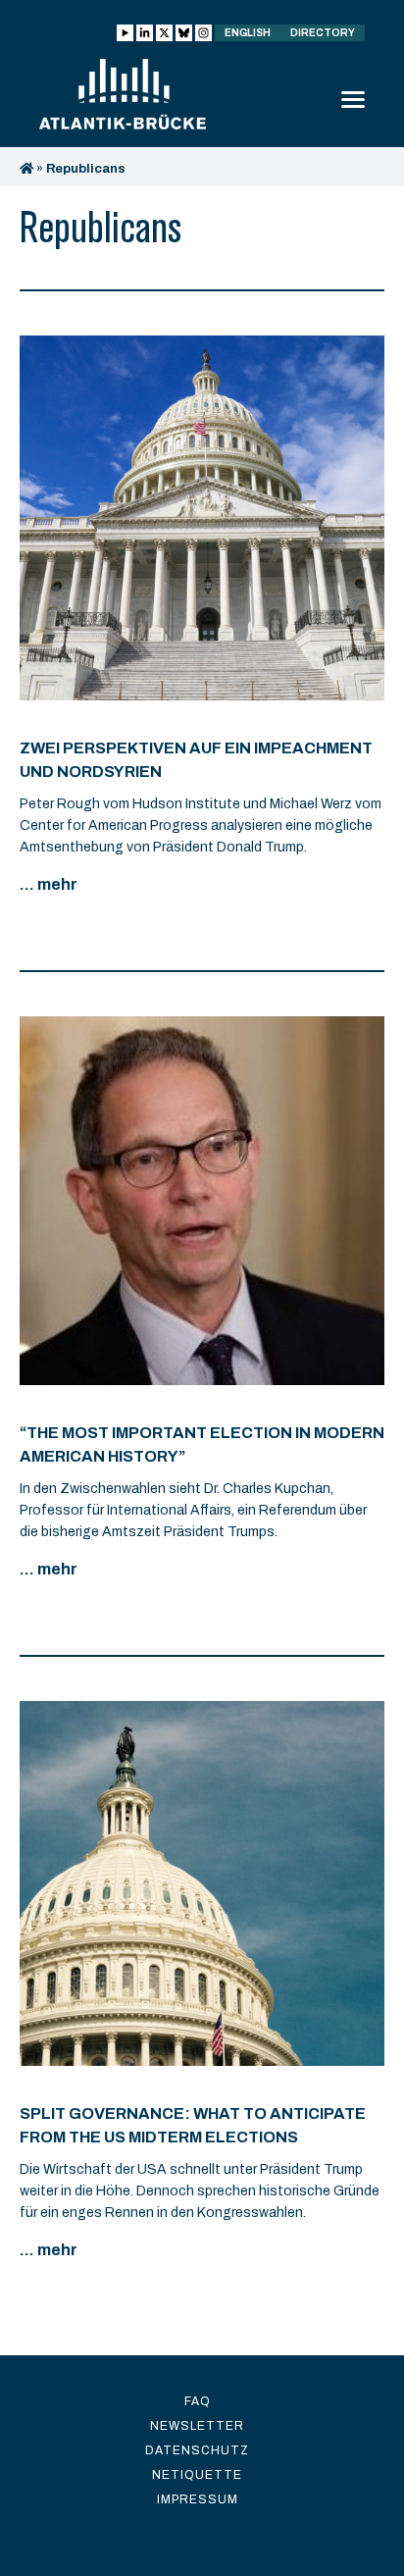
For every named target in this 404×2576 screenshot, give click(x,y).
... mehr (49, 884)
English (248, 33)
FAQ (198, 2401)
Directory (323, 33)
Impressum (198, 2499)
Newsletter (197, 2426)
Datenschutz (197, 2450)
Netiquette (197, 2475)
